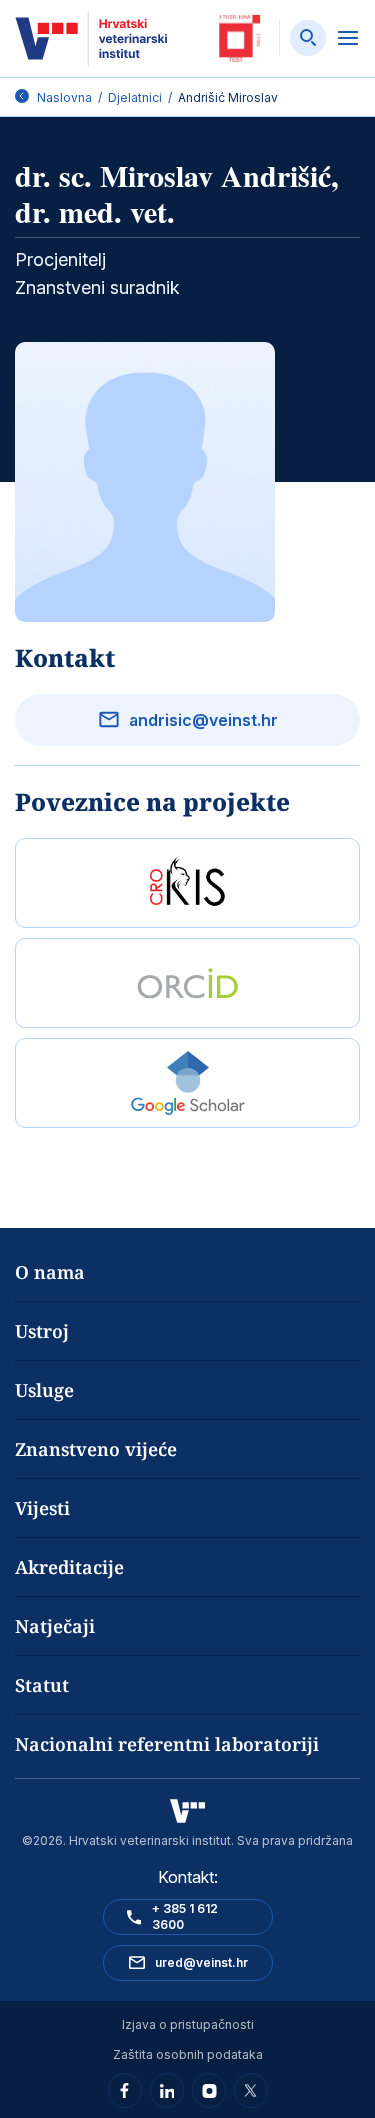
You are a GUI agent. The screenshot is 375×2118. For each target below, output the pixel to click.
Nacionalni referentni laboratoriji (167, 1744)
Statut (42, 1685)
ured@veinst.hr (201, 1962)
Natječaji (55, 1626)
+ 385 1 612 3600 (185, 1916)
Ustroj (42, 1331)
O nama (50, 1272)
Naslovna (64, 97)
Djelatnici (135, 97)
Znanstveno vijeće (96, 1449)
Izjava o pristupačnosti (188, 2024)
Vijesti (42, 1508)
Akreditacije (69, 1567)
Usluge (44, 1390)
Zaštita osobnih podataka (188, 2054)
